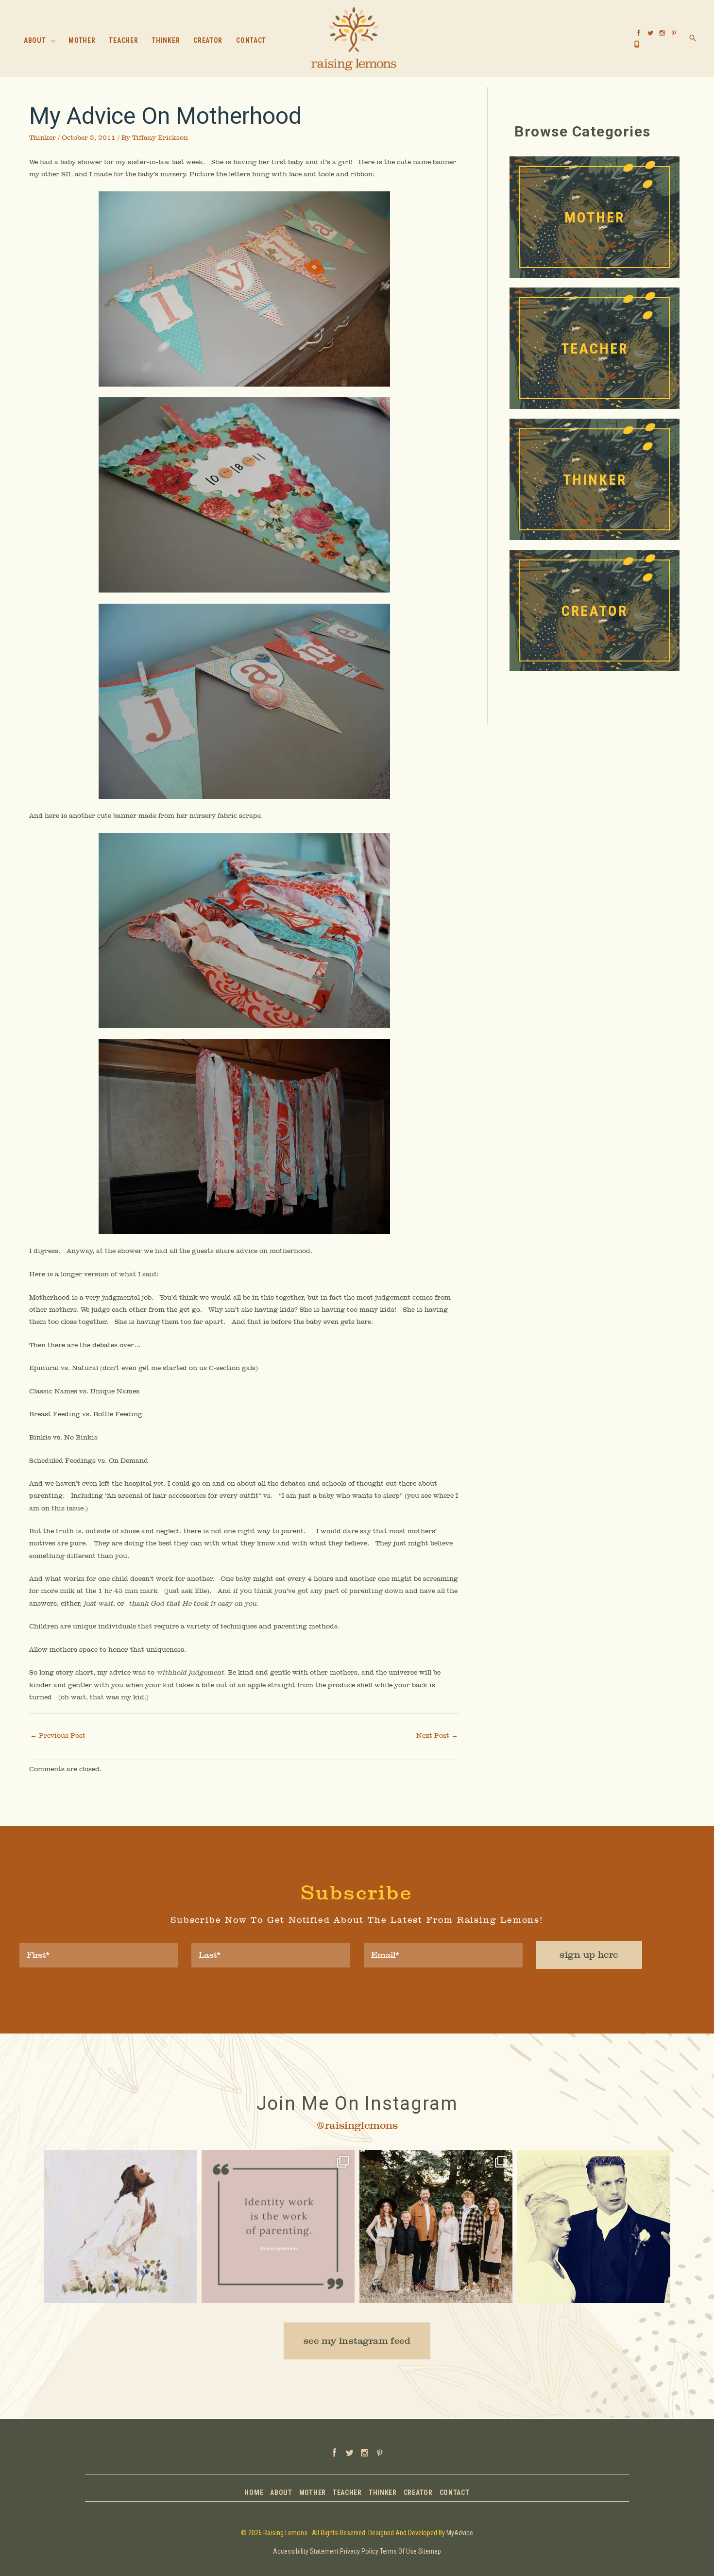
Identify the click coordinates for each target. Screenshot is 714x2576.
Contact (455, 2493)
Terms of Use (398, 2551)
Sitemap (430, 2551)
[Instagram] (185, 2291)
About (281, 2493)
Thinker (42, 137)
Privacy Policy (359, 2551)
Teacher (347, 2493)
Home (254, 2493)
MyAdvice (460, 2533)
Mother (313, 2493)
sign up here (589, 1955)
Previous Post (58, 1735)
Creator (418, 2493)
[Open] (120, 2227)
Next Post (437, 1735)
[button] (51, 41)
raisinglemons (119, 2159)
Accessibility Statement (306, 2551)
